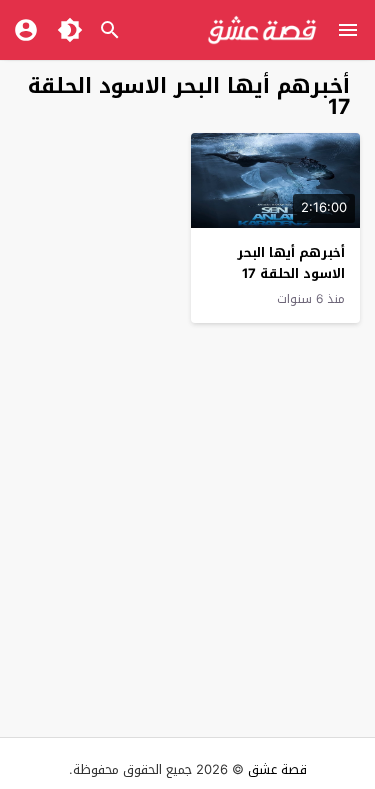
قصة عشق (277, 769)
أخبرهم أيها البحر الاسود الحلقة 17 (291, 263)
